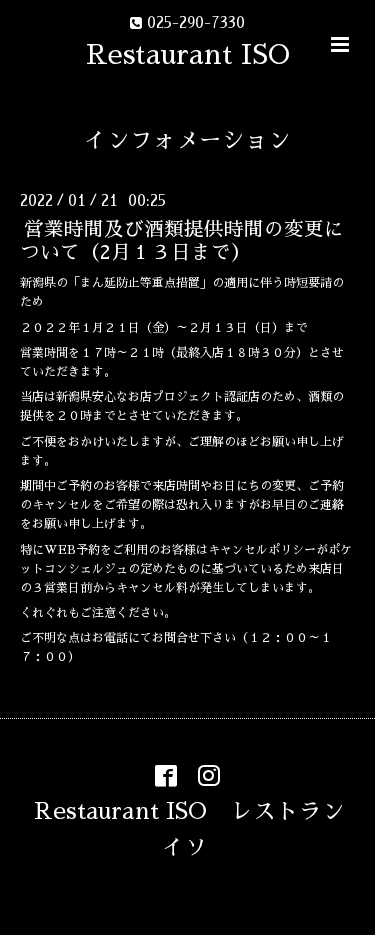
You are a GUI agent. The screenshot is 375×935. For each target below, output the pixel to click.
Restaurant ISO (188, 54)
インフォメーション (187, 140)
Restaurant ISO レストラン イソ (201, 828)
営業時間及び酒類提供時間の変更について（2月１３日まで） (182, 241)
